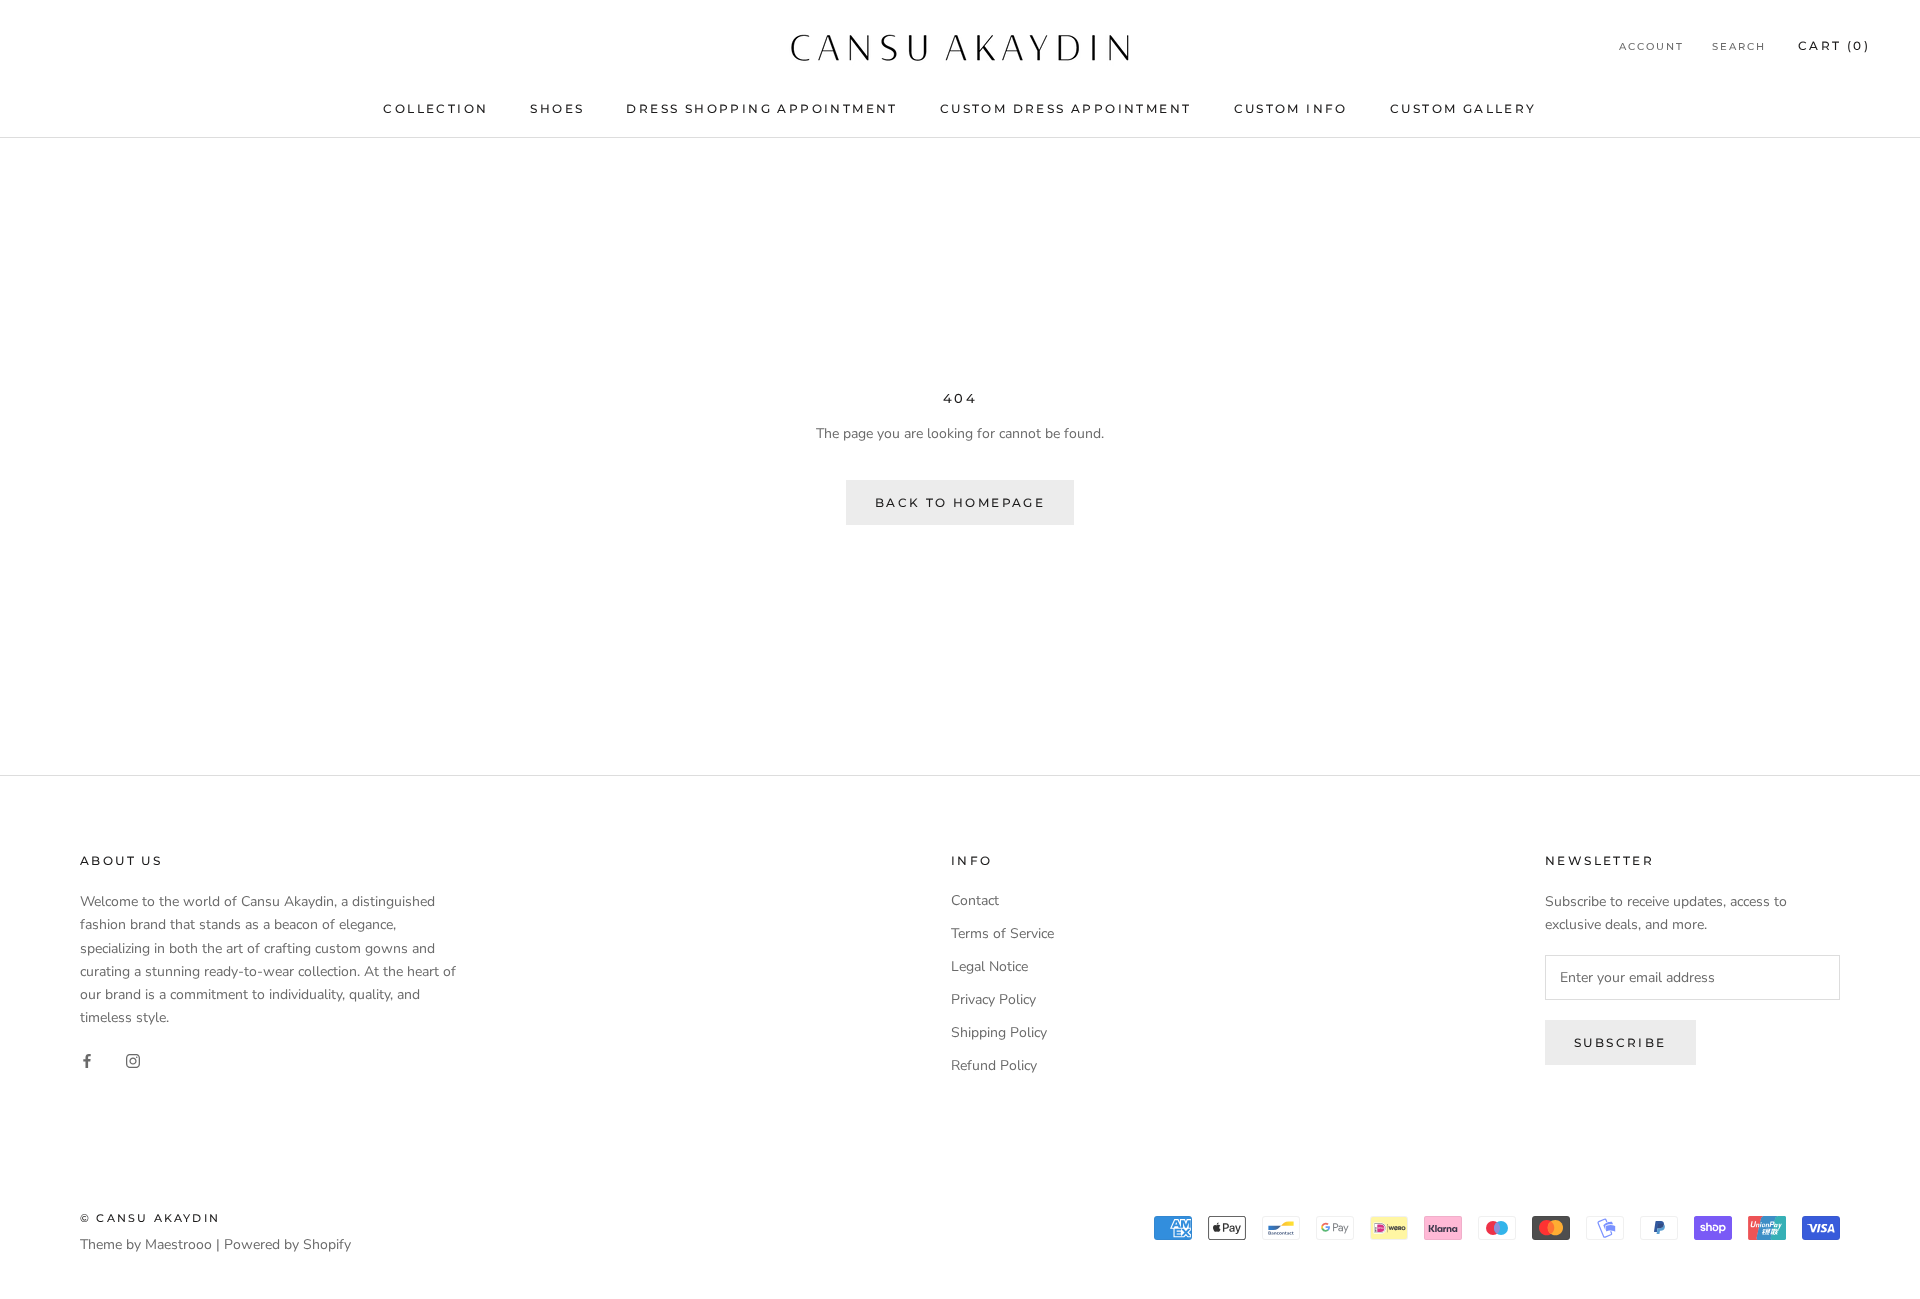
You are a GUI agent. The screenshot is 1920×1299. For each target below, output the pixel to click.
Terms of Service (1002, 933)
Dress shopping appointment (761, 108)
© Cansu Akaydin (150, 1218)
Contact (975, 900)
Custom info (1291, 108)
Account (1651, 46)
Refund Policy (994, 1065)
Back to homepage (960, 502)
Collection (435, 108)
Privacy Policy (993, 999)
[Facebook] (87, 1060)
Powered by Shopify (287, 1244)
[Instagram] (133, 1060)
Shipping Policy (999, 1032)
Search (1739, 46)
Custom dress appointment (1066, 108)
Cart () (1834, 45)
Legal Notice (989, 966)
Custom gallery (1463, 108)
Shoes (557, 108)
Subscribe (1620, 1042)
